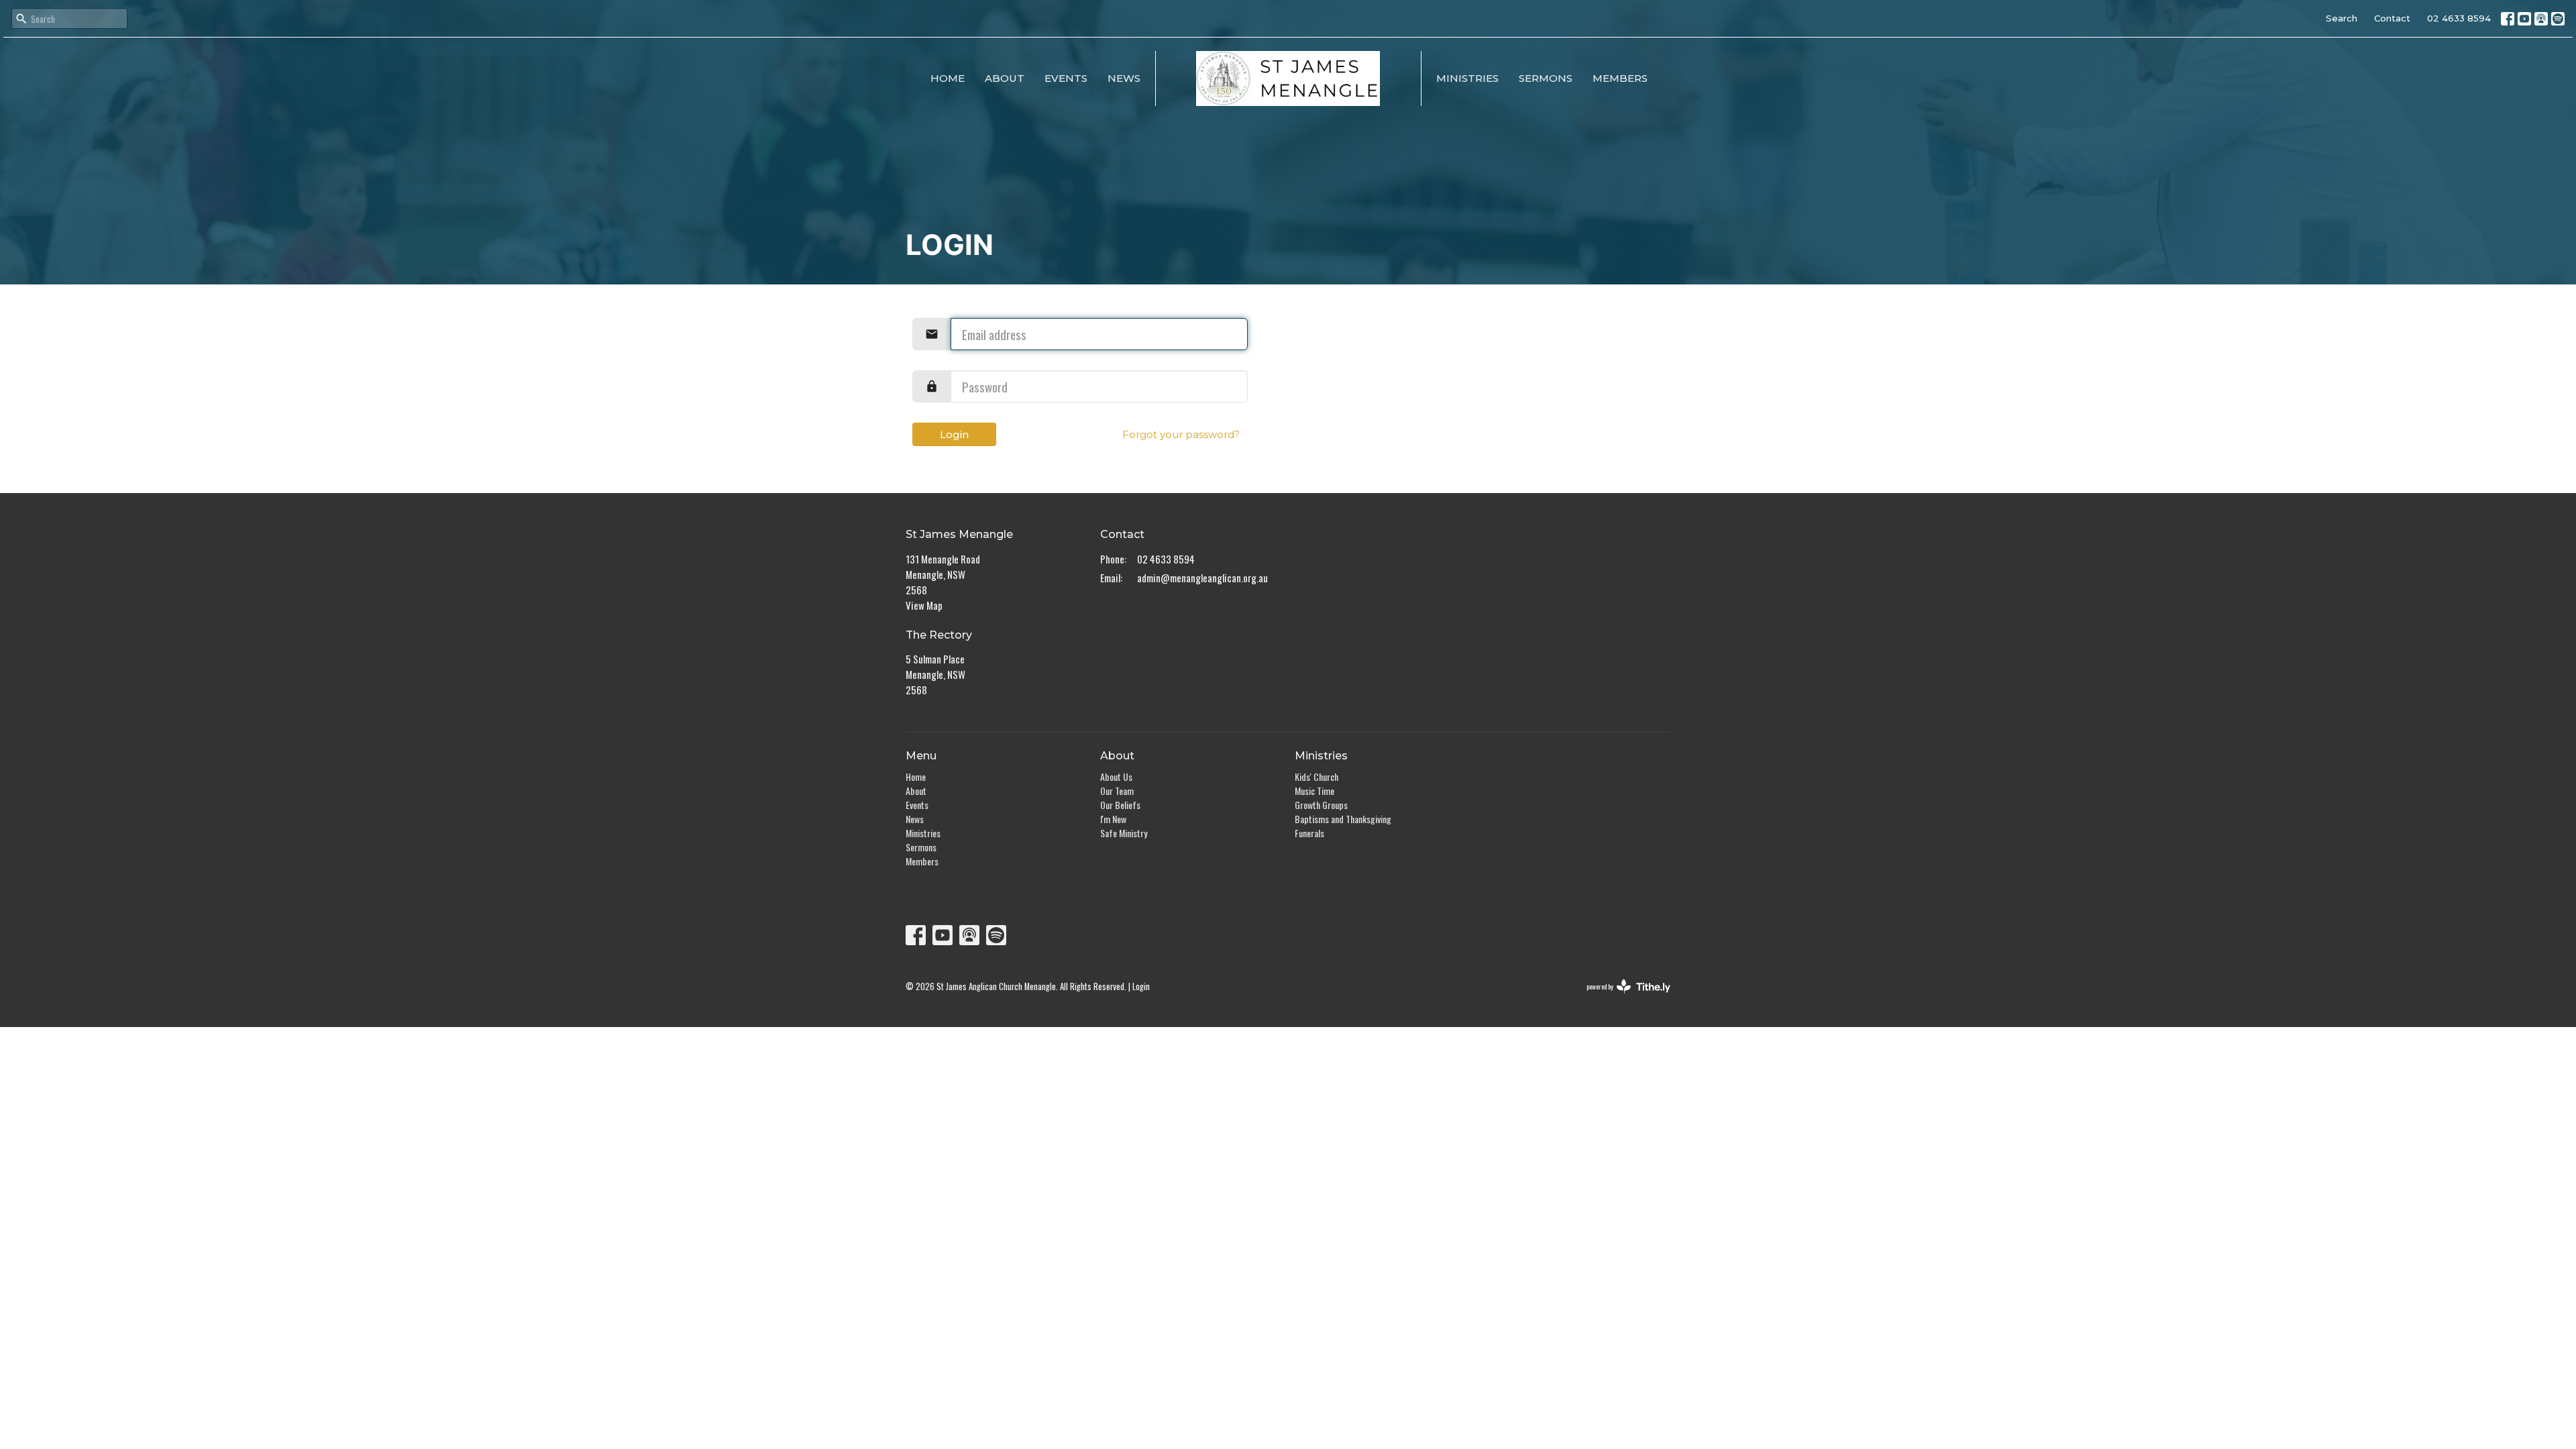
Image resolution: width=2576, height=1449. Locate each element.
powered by (1619, 998)
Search (2342, 18)
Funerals (1309, 833)
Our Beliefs (1120, 805)
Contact (2392, 18)
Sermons (1546, 78)
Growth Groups (1321, 805)
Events (1066, 78)
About (1005, 78)
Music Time (1314, 791)
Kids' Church (1317, 776)
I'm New (1113, 819)
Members (1620, 78)
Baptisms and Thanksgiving (1343, 819)
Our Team (1117, 791)
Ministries (1467, 78)
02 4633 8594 (2459, 18)
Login (954, 434)
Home (948, 78)
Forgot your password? (1181, 434)
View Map (924, 605)
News (1124, 78)
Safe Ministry (1124, 833)
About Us (1116, 776)
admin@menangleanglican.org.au (1202, 578)
